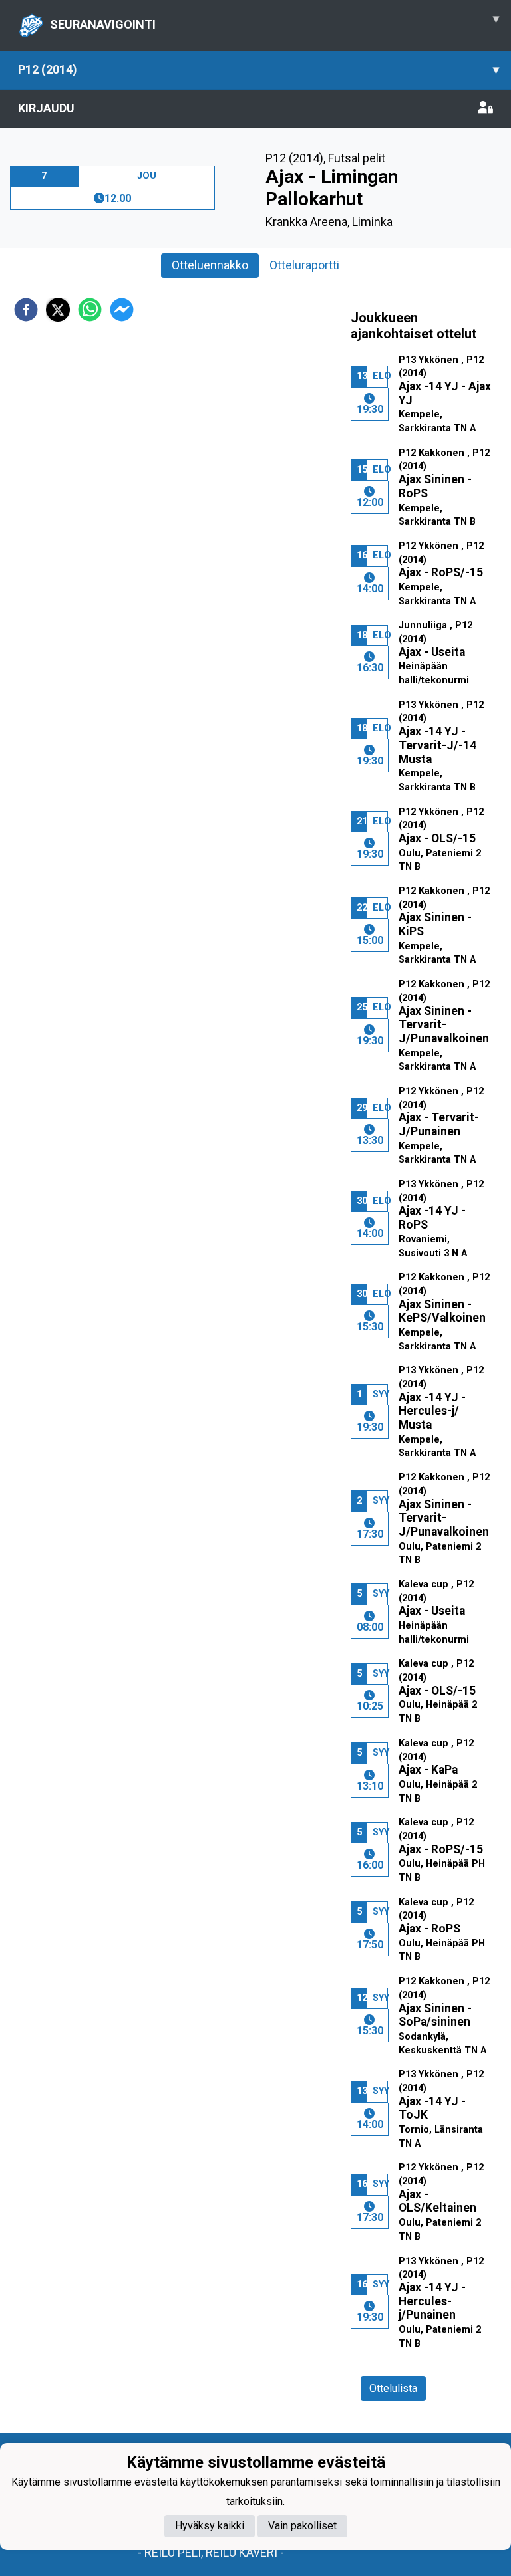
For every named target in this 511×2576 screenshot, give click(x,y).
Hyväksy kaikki (210, 2526)
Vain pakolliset (302, 2526)
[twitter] (58, 310)
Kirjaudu (46, 108)
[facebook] (26, 310)
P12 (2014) (258, 69)
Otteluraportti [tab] (304, 265)
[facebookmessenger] (122, 310)
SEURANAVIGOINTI (274, 21)
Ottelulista (393, 2388)
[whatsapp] (90, 310)
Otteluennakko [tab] (210, 265)
